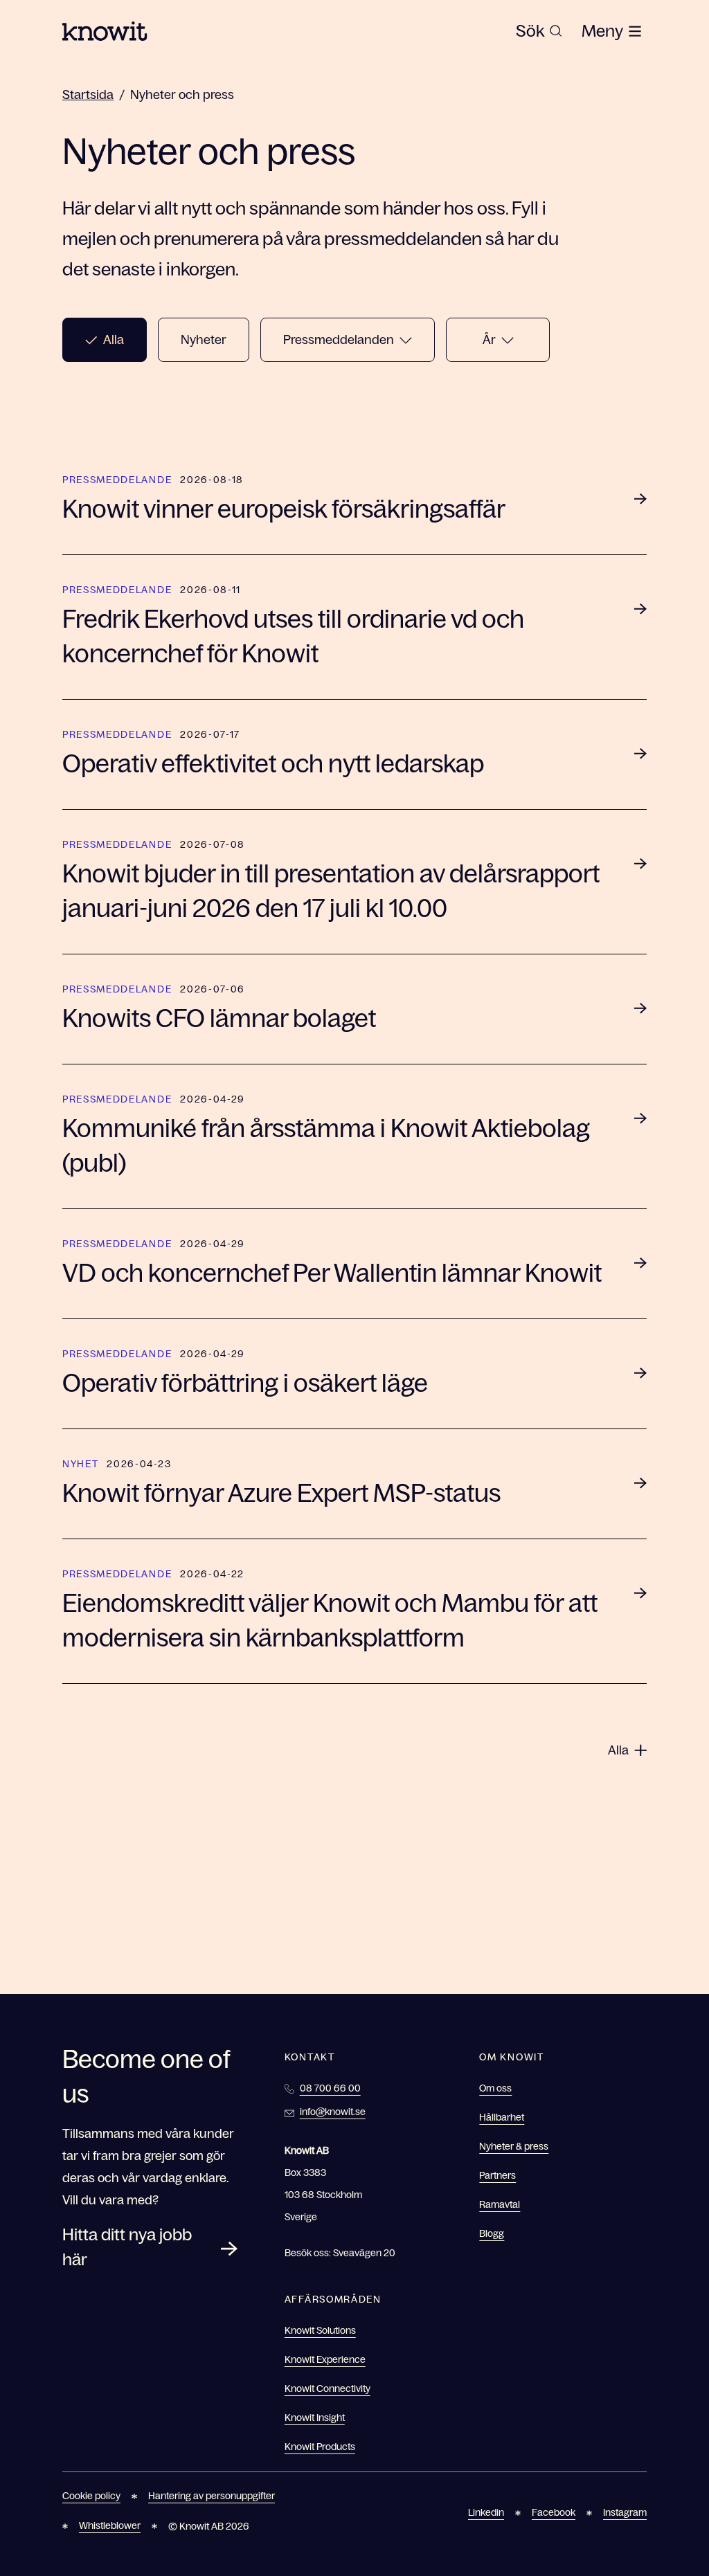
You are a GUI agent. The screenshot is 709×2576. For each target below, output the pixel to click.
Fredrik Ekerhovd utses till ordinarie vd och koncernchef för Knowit (293, 636)
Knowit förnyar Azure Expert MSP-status (281, 1493)
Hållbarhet (502, 2117)
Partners (497, 2175)
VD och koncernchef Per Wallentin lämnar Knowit (332, 1273)
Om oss (495, 2088)
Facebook (554, 2512)
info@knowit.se (333, 2112)
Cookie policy (91, 2496)
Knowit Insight (315, 2418)
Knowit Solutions (320, 2330)
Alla (114, 340)
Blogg (492, 2233)
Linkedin (486, 2512)
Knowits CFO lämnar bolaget (219, 1018)
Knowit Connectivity (327, 2388)
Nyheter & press (514, 2146)
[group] (539, 31)
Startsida (88, 95)
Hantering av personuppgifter (212, 2496)
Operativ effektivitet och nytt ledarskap (273, 764)
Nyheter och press (182, 95)
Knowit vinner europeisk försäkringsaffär (284, 509)
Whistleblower (110, 2525)
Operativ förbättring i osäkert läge (245, 1383)
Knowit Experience (325, 2359)
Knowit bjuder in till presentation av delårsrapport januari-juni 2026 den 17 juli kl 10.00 (331, 891)
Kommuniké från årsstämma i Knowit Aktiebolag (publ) (326, 1146)
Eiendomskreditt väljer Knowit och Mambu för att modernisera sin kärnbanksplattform (330, 1621)
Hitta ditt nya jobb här (127, 2247)
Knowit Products (320, 2447)
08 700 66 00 (330, 2088)
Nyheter (204, 340)
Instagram (625, 2512)
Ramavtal (500, 2204)
